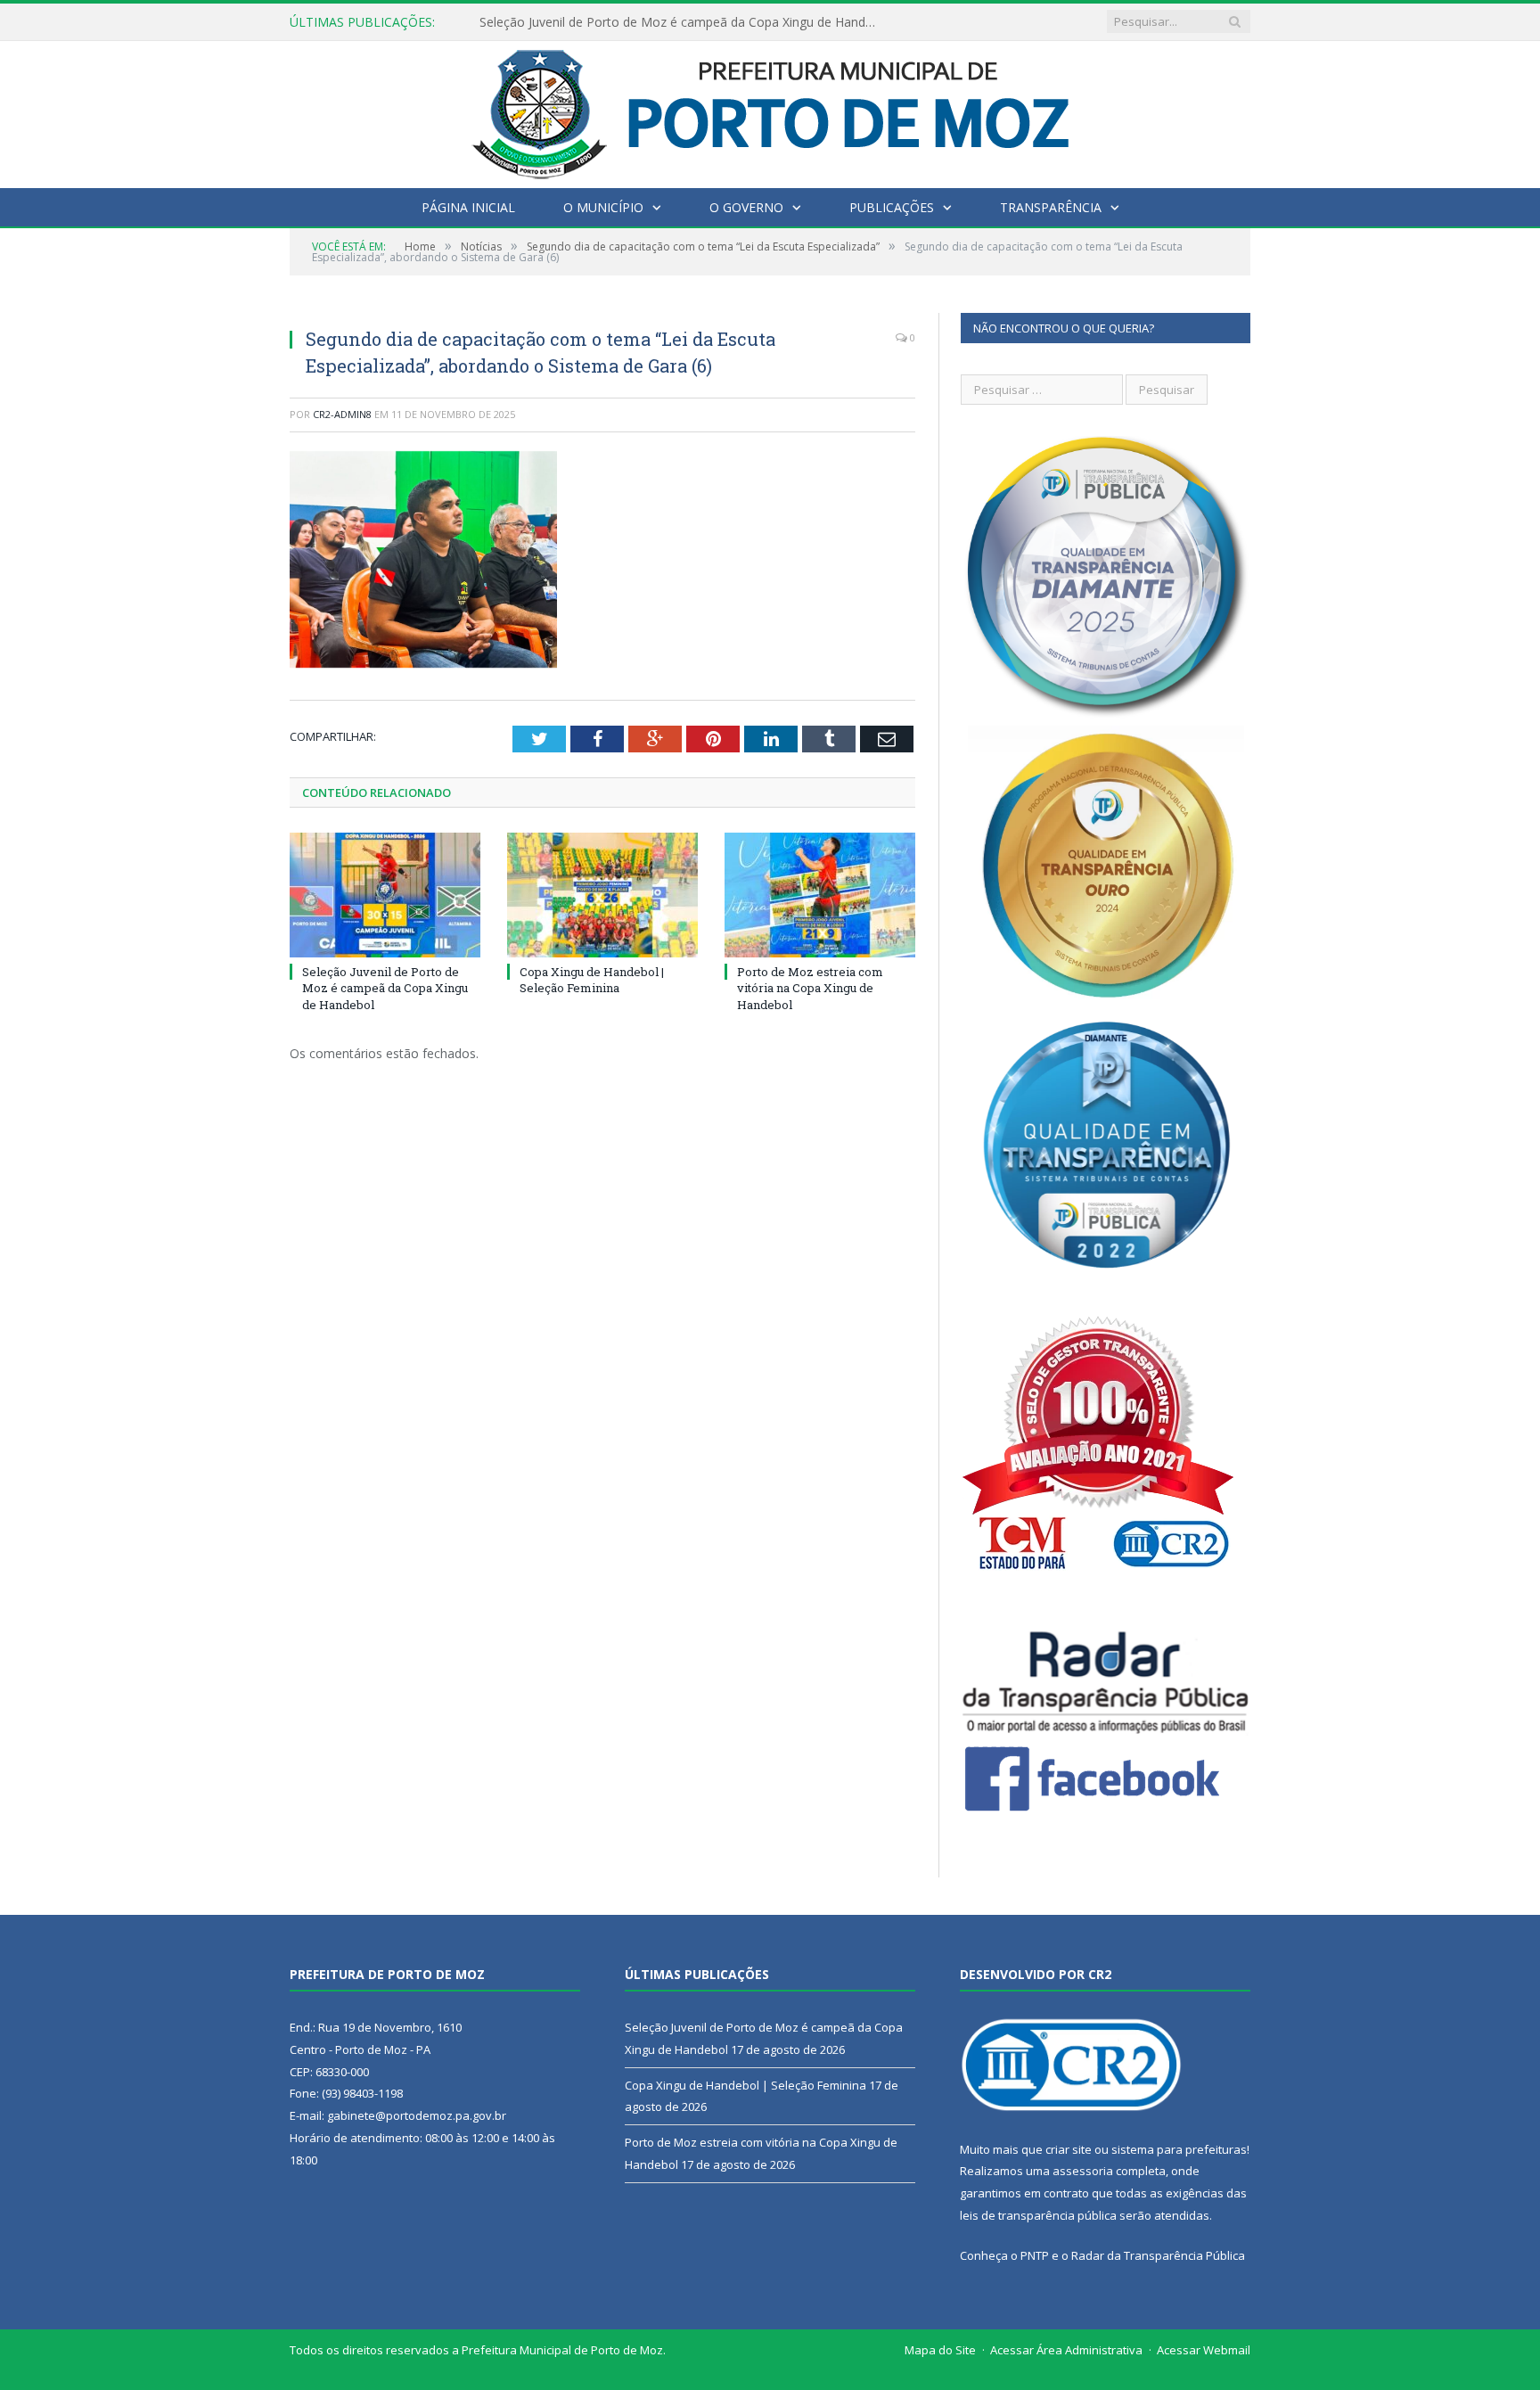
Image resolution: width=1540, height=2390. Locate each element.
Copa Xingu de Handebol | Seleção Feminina (608, 22)
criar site (1069, 2149)
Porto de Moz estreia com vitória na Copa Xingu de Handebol (810, 988)
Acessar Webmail (1204, 2350)
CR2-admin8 (342, 414)
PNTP (1035, 2255)
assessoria (1083, 2171)
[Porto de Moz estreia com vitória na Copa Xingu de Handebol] (820, 895)
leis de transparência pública (1038, 2215)
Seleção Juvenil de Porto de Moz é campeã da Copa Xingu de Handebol (385, 988)
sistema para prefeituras (1179, 2149)
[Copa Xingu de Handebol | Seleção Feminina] (602, 895)
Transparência (1051, 207)
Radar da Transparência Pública (1158, 2255)
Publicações (892, 207)
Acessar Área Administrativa (1066, 2350)
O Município (603, 207)
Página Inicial (468, 207)
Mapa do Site (940, 2350)
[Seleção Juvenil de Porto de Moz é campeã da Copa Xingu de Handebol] (385, 895)
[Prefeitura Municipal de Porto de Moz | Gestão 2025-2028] (770, 110)
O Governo (746, 207)
